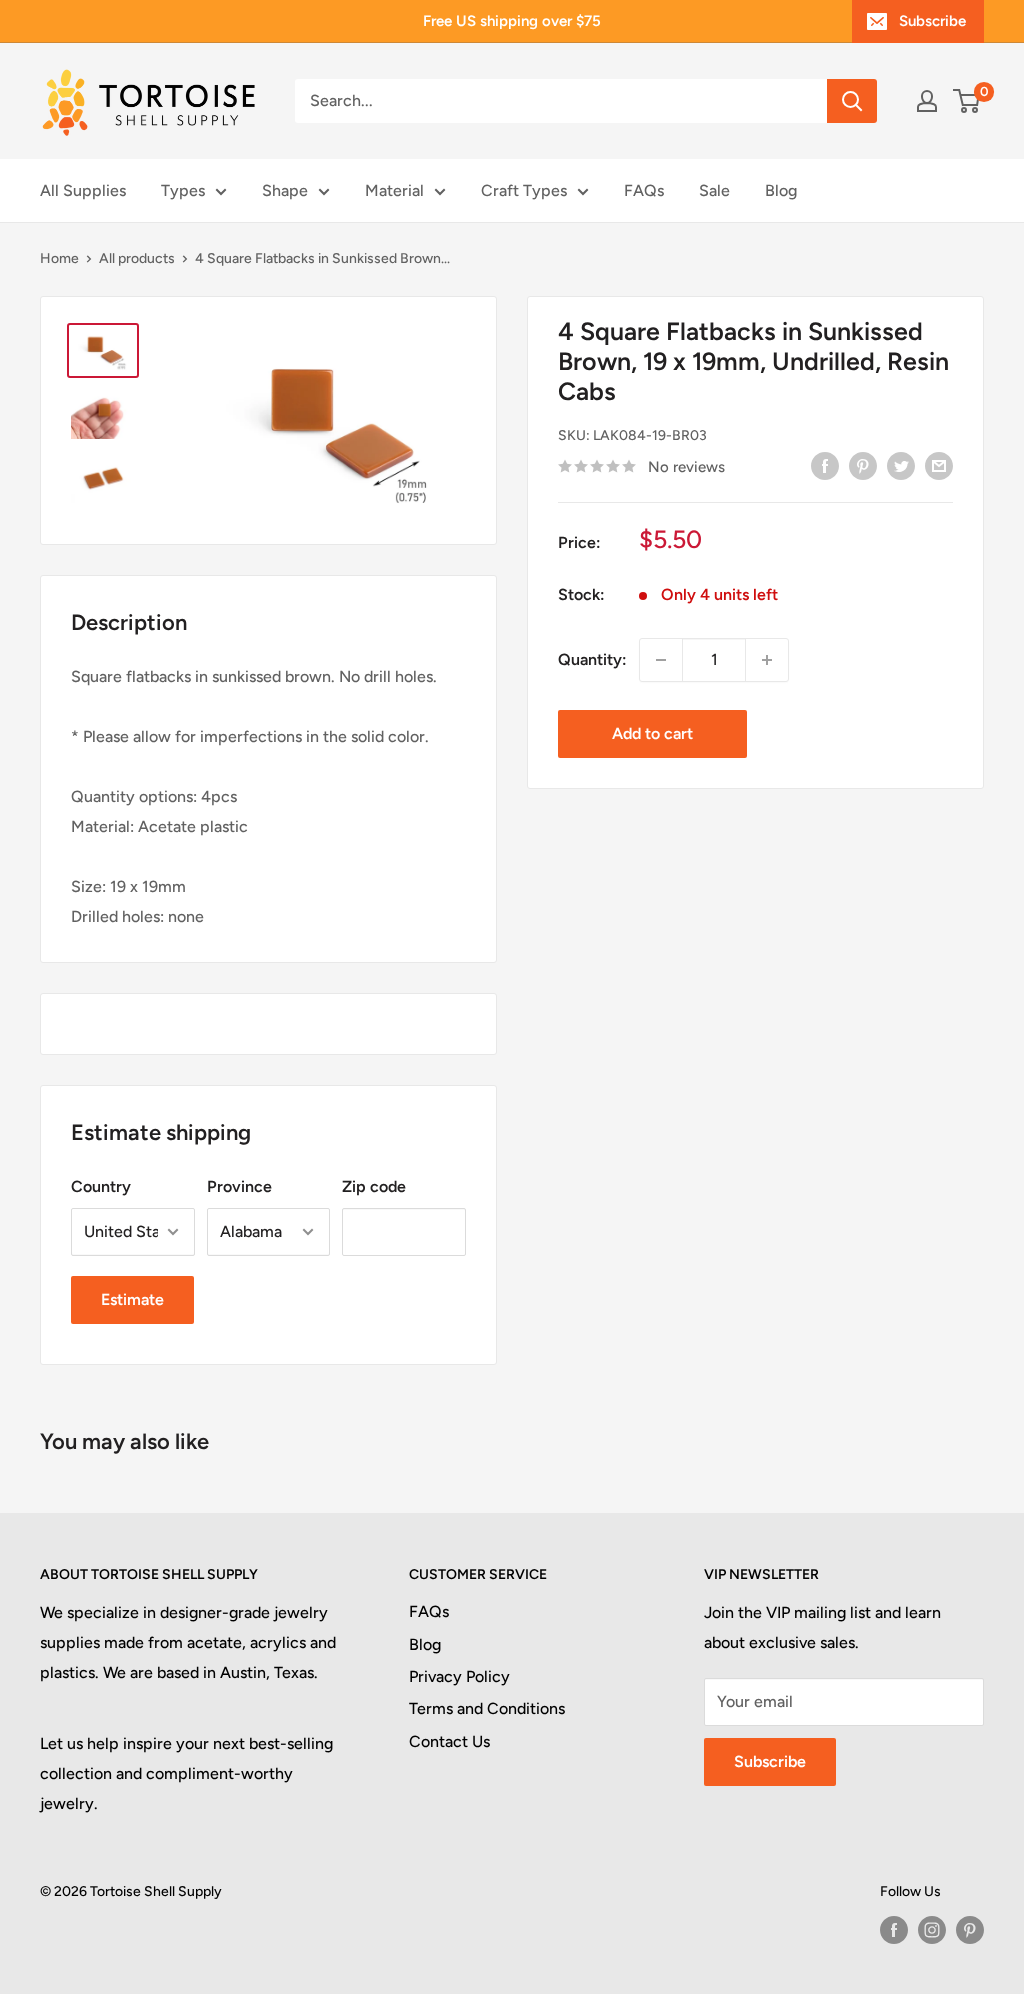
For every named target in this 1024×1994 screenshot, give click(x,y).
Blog (781, 190)
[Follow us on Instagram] (932, 1930)
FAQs (644, 190)
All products (137, 258)
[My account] (927, 101)
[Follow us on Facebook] (894, 1930)
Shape (285, 190)
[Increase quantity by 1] (767, 660)
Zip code (374, 1186)
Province (239, 1186)
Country (101, 1186)
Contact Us (449, 1741)
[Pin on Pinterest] (863, 465)
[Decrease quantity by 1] (661, 660)
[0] (967, 101)
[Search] (852, 101)
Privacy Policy (459, 1676)
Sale (714, 190)
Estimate (132, 1299)
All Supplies (83, 190)
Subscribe (932, 21)
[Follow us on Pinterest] (970, 1930)
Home (59, 258)
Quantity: (592, 659)
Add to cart (652, 733)
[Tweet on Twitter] (901, 465)
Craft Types (524, 190)
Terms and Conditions (487, 1708)
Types (183, 190)
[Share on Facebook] (825, 465)
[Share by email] (939, 465)
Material (394, 190)
